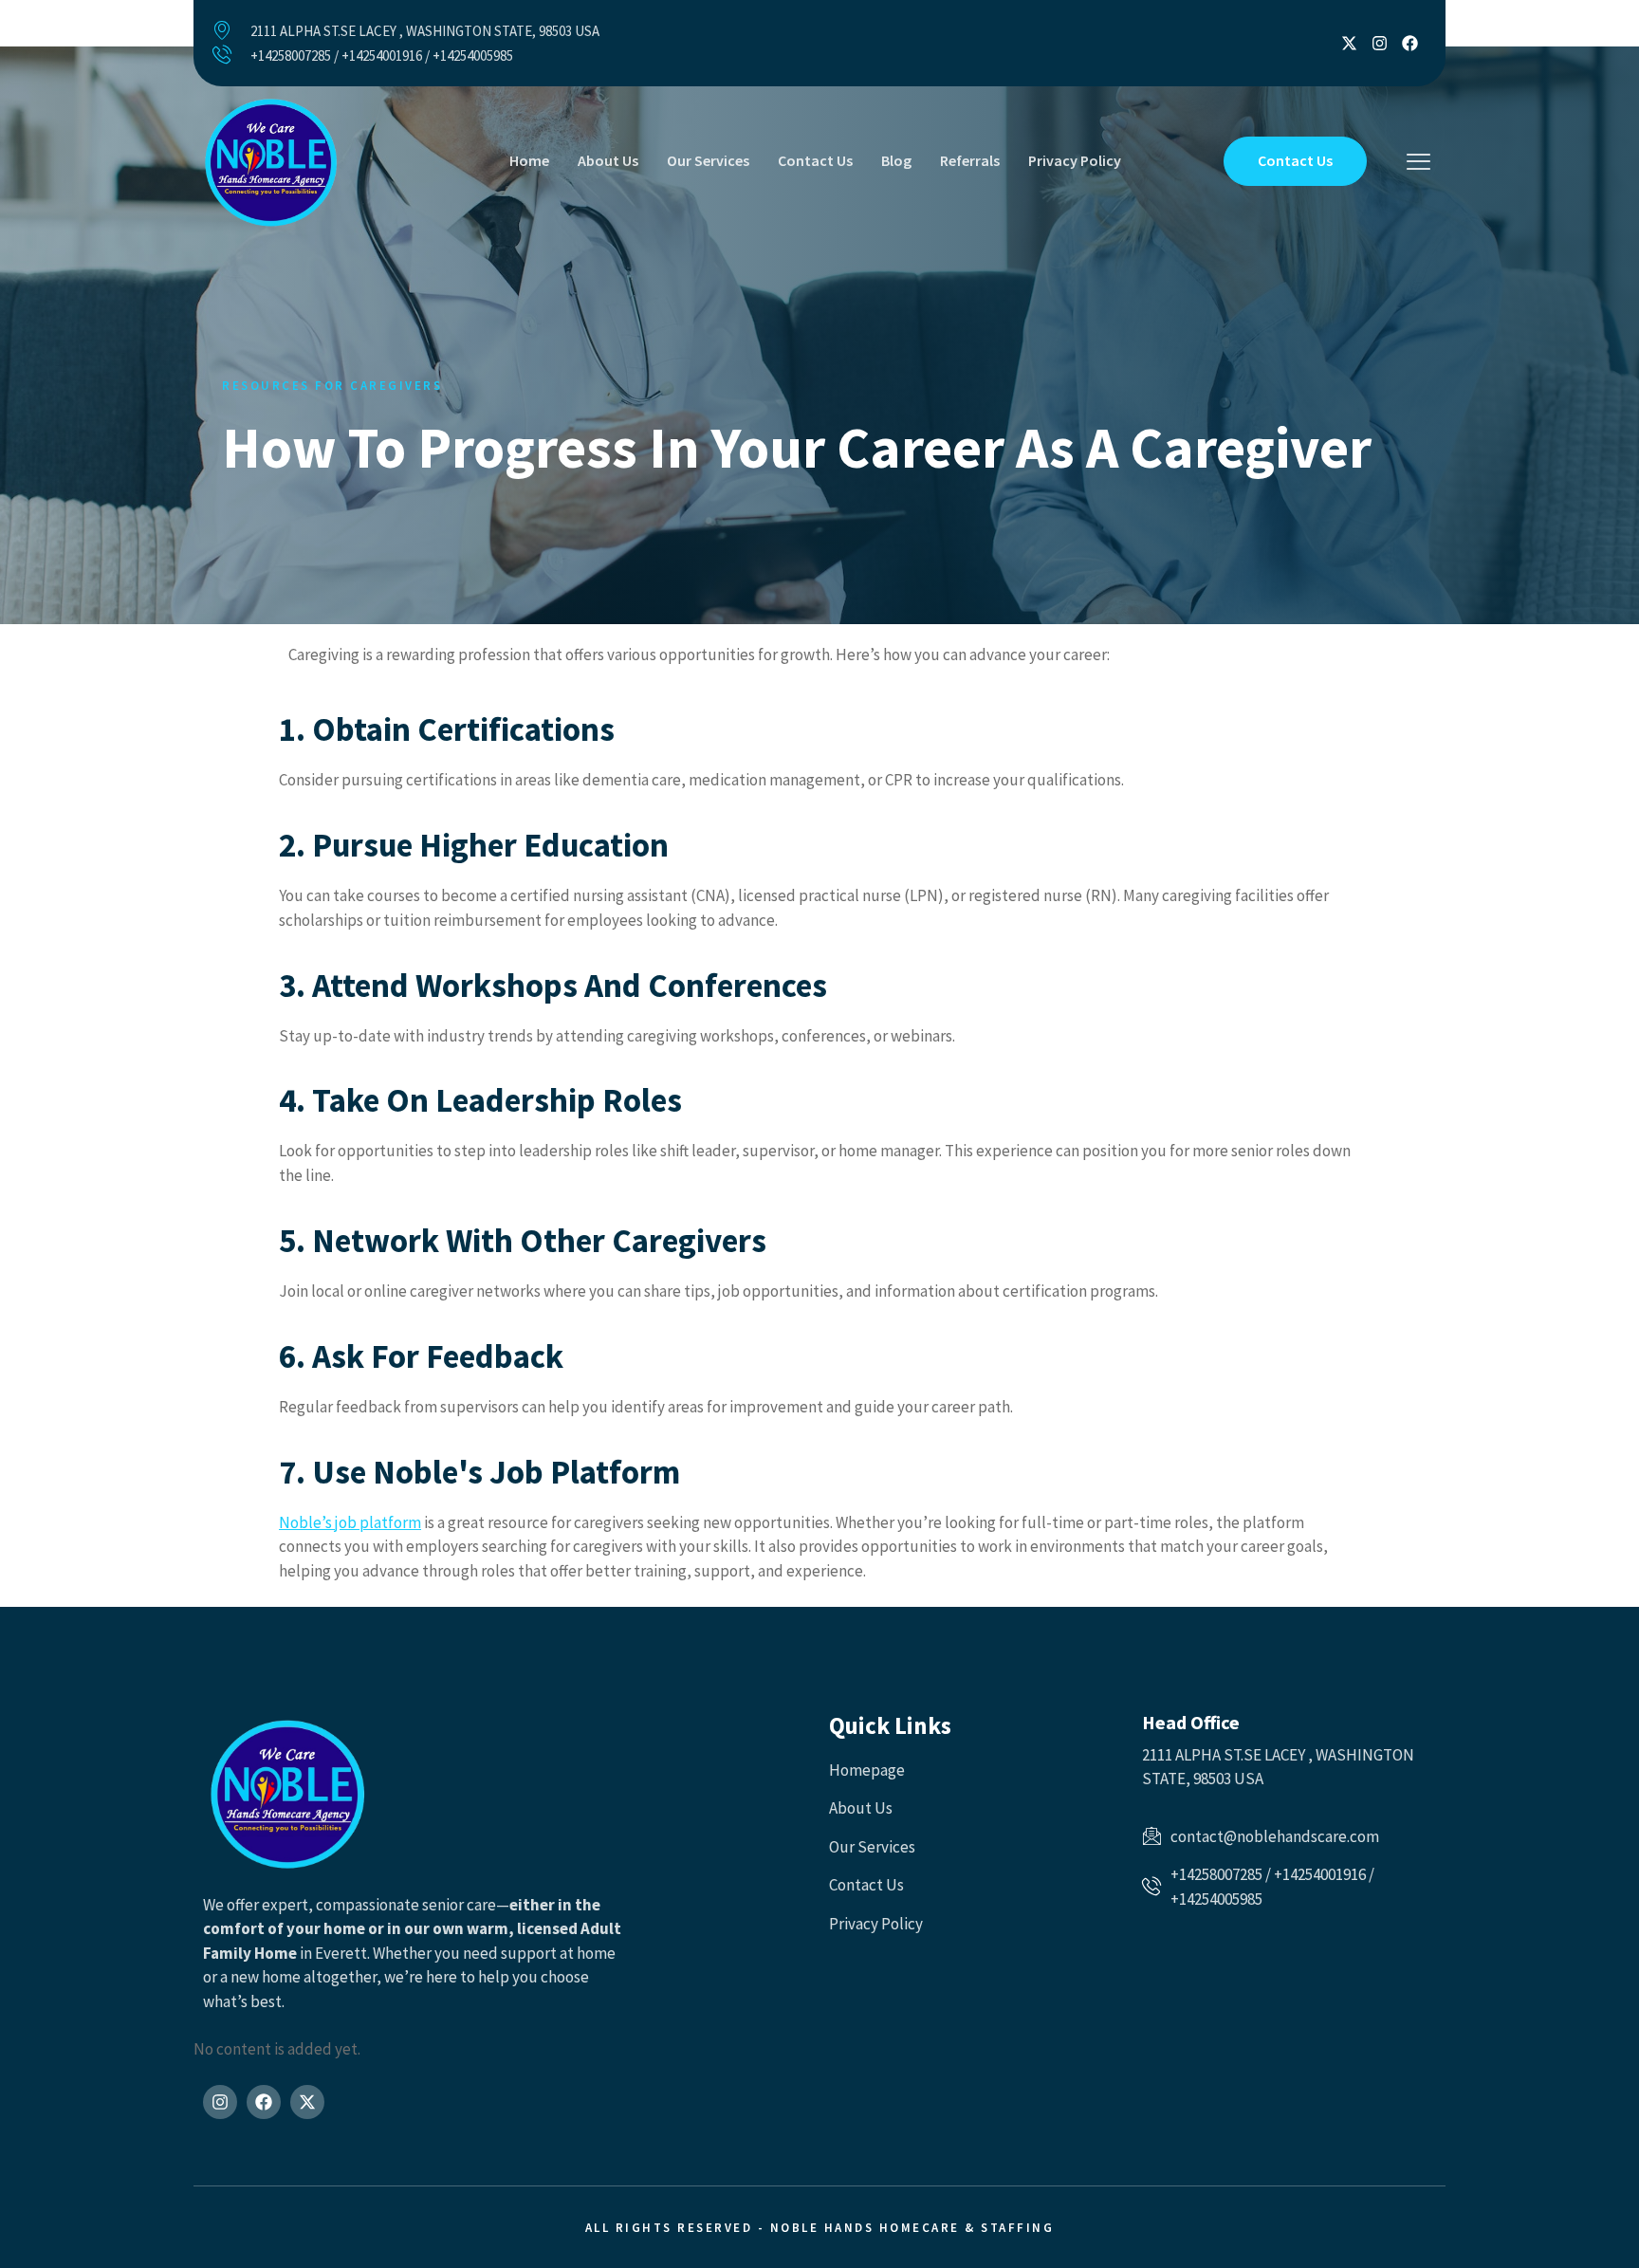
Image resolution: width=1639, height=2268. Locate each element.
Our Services (708, 160)
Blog (896, 160)
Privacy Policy (1075, 160)
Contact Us (815, 160)
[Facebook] (1410, 43)
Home (529, 160)
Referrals (970, 160)
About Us (608, 160)
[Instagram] (1380, 43)
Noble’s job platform (350, 1522)
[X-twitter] (1349, 43)
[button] (1418, 163)
